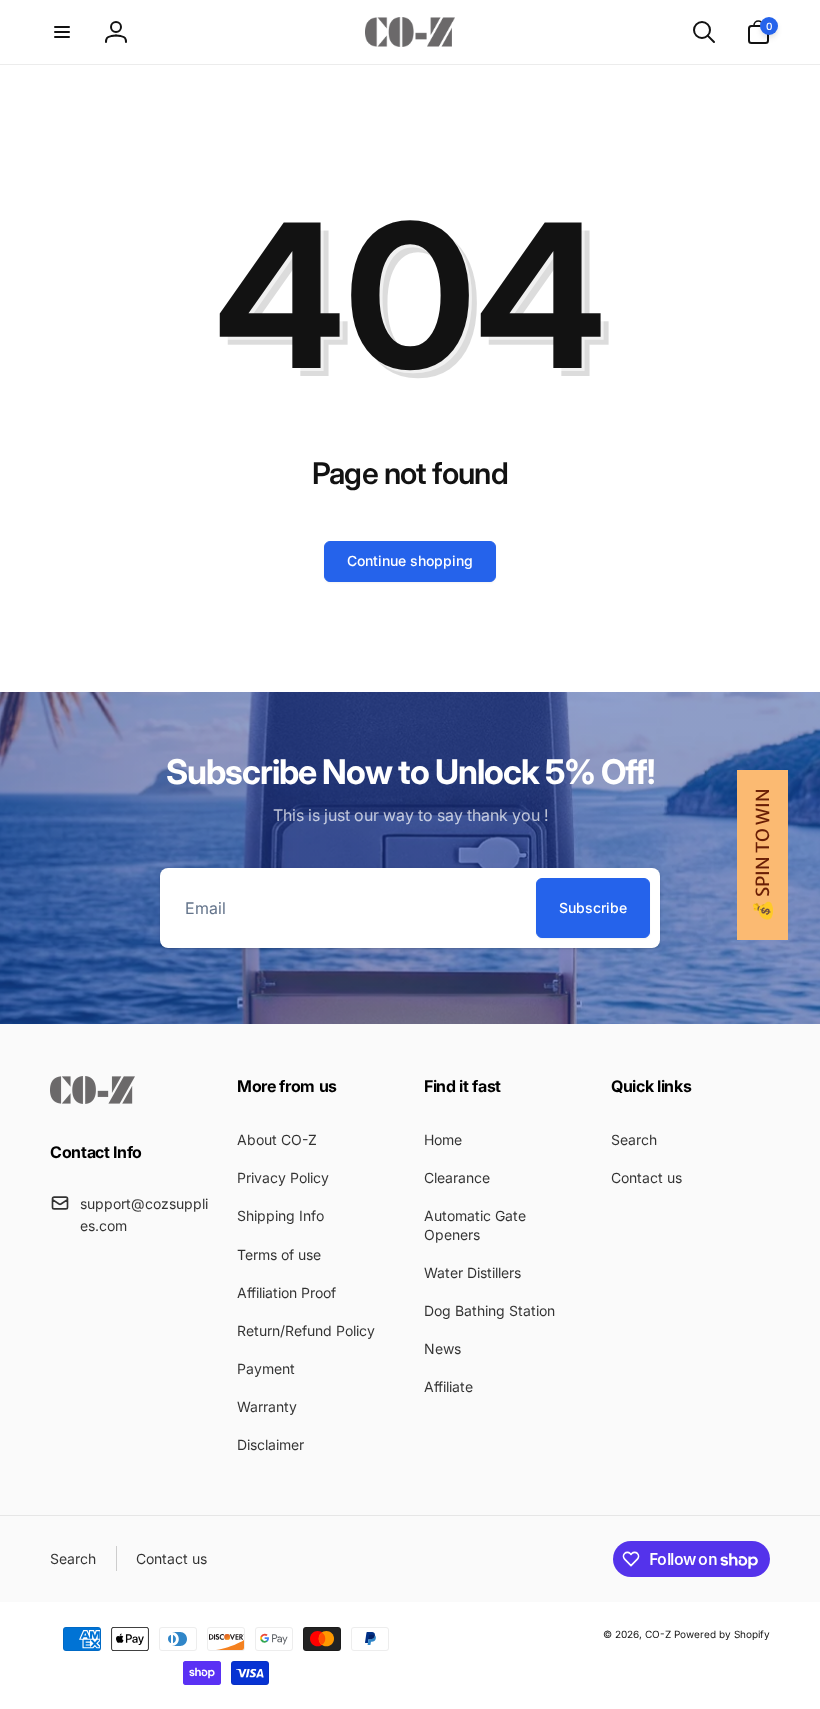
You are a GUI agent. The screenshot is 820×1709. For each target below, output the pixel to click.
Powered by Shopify (722, 1634)
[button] (62, 32)
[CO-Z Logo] (92, 1098)
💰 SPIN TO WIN (762, 855)
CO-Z (659, 1634)
